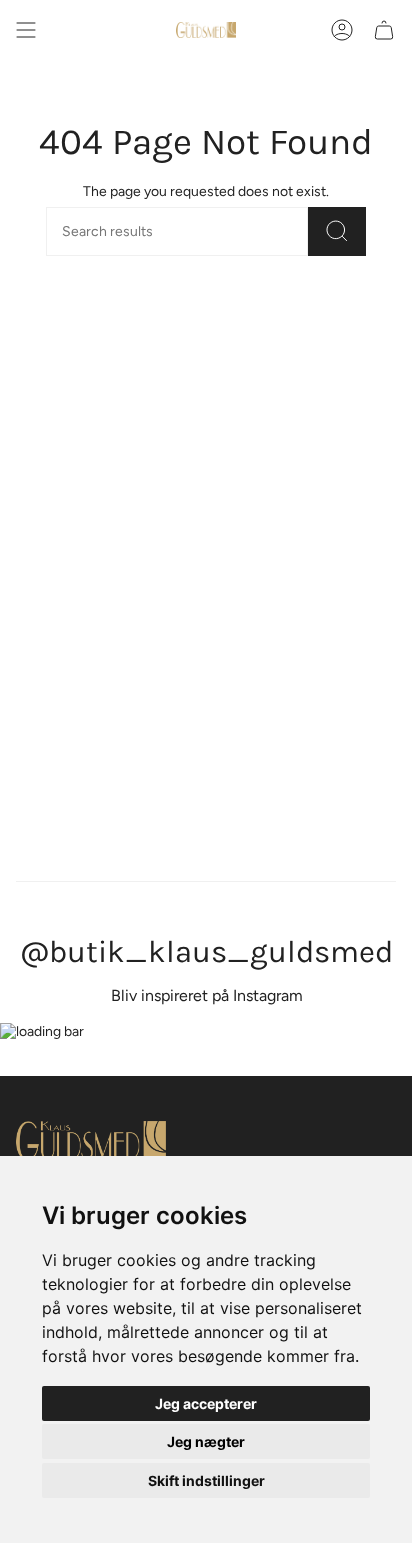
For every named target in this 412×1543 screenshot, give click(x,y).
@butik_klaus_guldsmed (206, 952)
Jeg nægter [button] (206, 1441)
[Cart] (384, 30)
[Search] (337, 231)
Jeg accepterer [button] (206, 1403)
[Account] (342, 30)
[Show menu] (26, 30)
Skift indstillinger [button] (206, 1480)
